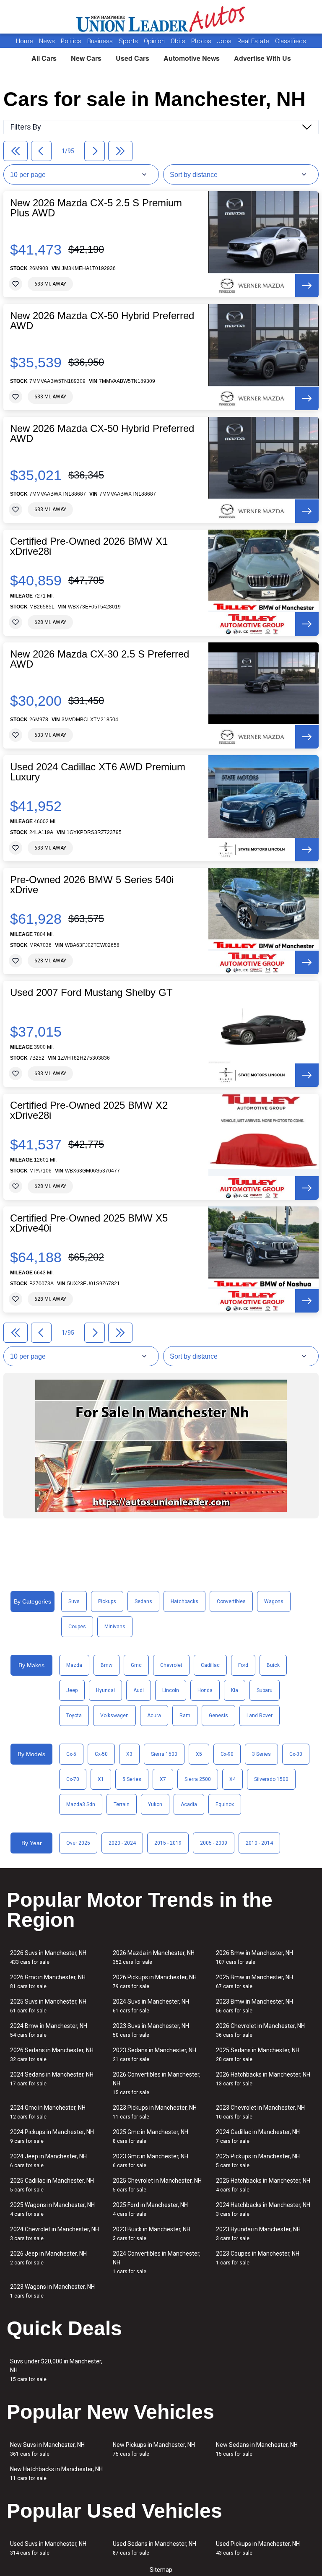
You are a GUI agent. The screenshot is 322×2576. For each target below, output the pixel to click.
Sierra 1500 (164, 1754)
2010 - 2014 (259, 1843)
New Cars (86, 58)
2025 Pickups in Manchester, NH (258, 2161)
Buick (273, 1665)
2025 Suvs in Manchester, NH (48, 2006)
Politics (71, 41)
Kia (235, 1690)
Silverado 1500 (271, 1779)
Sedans (143, 1601)
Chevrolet (171, 1665)
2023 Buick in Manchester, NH (152, 2234)
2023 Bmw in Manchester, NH (254, 2006)
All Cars (44, 58)
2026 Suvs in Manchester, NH (48, 1957)
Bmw (106, 1665)
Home (25, 41)
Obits (179, 41)
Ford (243, 1665)
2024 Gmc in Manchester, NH (48, 2112)
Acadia (189, 1804)
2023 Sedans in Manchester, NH (155, 2055)
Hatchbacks (184, 1601)
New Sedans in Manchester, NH (257, 2449)
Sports (129, 41)
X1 (101, 1779)
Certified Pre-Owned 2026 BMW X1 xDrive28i (89, 546)
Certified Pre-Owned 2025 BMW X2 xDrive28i (89, 1110)
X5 (199, 1754)
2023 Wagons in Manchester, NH (52, 2291)
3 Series (261, 1754)
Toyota (74, 1716)
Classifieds (291, 41)
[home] (161, 17)
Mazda (74, 1665)
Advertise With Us (262, 58)
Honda (205, 1690)
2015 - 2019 (168, 1843)
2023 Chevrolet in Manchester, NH (260, 2112)
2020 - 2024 (122, 1843)
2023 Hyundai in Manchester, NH (258, 2234)
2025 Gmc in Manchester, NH (151, 2136)
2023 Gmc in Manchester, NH (151, 2161)
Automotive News (192, 58)
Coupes (77, 1627)
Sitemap (161, 2570)
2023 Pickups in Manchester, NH (155, 2112)
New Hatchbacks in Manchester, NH (56, 2473)
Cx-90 (227, 1754)
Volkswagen (114, 1716)
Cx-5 (71, 1754)
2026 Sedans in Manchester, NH (52, 2055)
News (47, 41)
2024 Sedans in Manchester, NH (52, 2079)
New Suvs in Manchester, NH (47, 2449)
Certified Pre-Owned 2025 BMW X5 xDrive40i (89, 1223)
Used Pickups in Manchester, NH (258, 2548)
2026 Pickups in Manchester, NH (155, 1982)
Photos (202, 41)
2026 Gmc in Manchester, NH (48, 1982)
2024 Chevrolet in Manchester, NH (55, 2234)
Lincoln (171, 1690)
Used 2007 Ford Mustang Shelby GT (91, 993)
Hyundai (105, 1690)
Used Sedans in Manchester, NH (155, 2548)
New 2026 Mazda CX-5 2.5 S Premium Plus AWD (96, 208)
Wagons (274, 1601)
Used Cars (132, 58)
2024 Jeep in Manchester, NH (48, 2161)
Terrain (122, 1804)
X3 (129, 1754)
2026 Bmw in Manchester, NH (254, 1957)
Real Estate (254, 41)
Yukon (155, 1804)
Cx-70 (73, 1779)
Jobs (225, 41)
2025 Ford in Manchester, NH (150, 2209)
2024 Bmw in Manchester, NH (49, 2030)
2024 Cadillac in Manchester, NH (258, 2136)
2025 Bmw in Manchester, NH (254, 1982)
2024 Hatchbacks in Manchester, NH (263, 2209)
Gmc (136, 1665)
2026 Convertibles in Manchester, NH (157, 2083)
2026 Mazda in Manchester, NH (154, 1957)
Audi (139, 1690)
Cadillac (210, 1665)
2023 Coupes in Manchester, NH (258, 2258)
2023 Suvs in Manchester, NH (151, 2030)
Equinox (225, 1804)
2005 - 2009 (214, 1843)
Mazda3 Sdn (81, 1804)
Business (101, 41)
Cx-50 (101, 1754)
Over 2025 (78, 1843)
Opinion (155, 41)
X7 (163, 1779)
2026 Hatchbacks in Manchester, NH (263, 2079)
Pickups (107, 1601)
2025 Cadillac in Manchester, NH (52, 2185)
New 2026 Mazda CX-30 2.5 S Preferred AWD (100, 659)
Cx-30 (296, 1754)
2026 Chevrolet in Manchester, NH (260, 2030)
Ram (185, 1716)
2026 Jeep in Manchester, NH (48, 2258)
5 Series (132, 1779)
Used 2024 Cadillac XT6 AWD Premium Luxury (98, 772)
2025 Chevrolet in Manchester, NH (157, 2185)
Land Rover (260, 1716)
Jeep (72, 1690)
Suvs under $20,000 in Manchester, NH (56, 2370)
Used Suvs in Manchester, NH (48, 2548)
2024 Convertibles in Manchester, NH (157, 2262)
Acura (154, 1716)
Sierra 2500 (198, 1779)
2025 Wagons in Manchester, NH (52, 2209)
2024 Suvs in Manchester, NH (151, 2006)
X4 (232, 1779)
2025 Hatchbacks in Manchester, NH (263, 2185)
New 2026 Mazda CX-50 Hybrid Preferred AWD (102, 321)
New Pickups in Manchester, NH (154, 2449)
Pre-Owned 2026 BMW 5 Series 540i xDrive (92, 885)
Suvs (74, 1601)
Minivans (115, 1627)
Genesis (218, 1716)
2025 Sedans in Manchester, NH (258, 2055)
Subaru (265, 1690)
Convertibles (231, 1601)
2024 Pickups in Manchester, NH (52, 2136)
